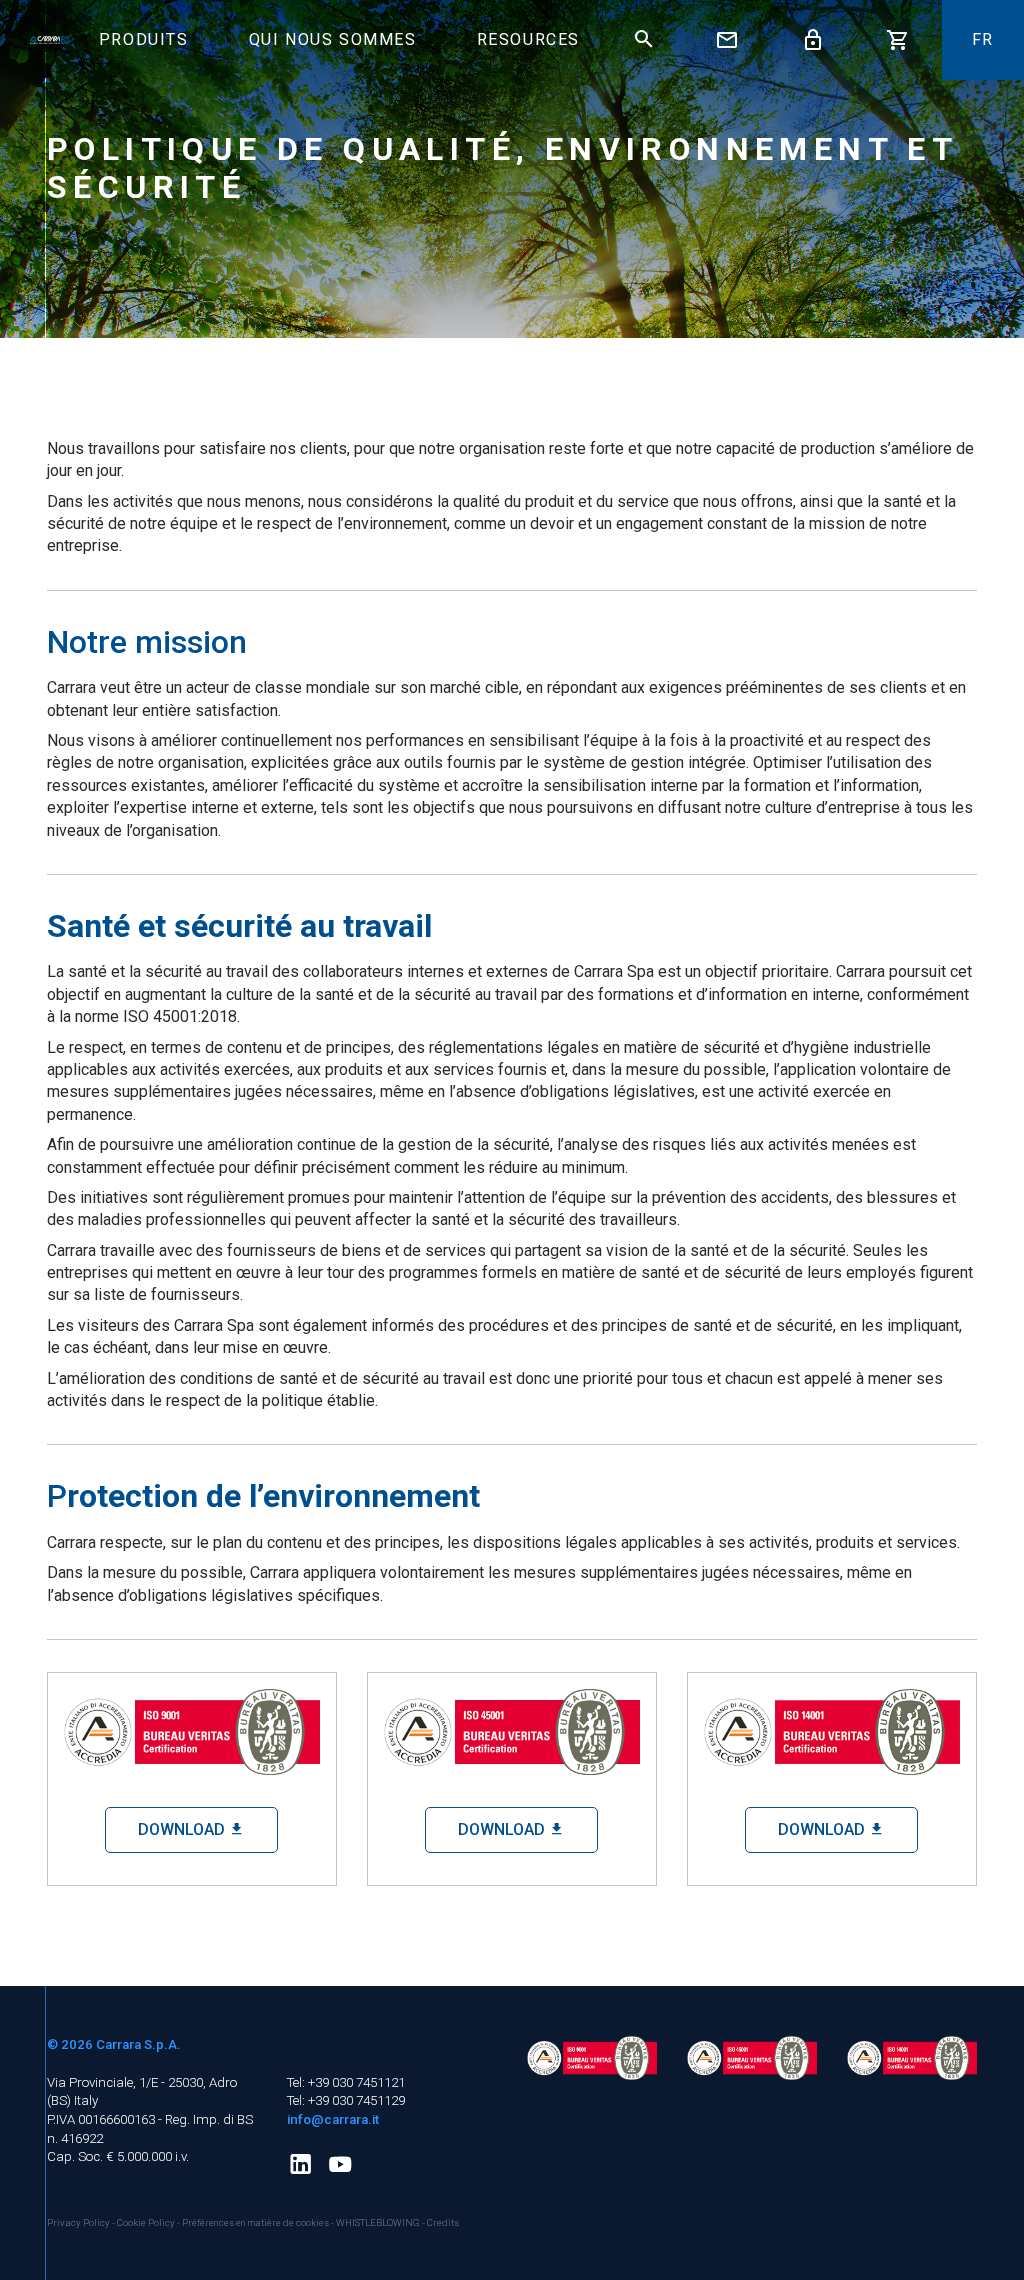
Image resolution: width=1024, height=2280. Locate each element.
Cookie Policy (147, 2222)
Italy (86, 2100)
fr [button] (983, 39)
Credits (443, 2222)
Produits (144, 39)
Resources (528, 39)
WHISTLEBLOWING (378, 2222)
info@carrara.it (333, 2119)
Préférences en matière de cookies (255, 2222)
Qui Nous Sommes (333, 39)
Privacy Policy (79, 2222)
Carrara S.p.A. (138, 2044)
